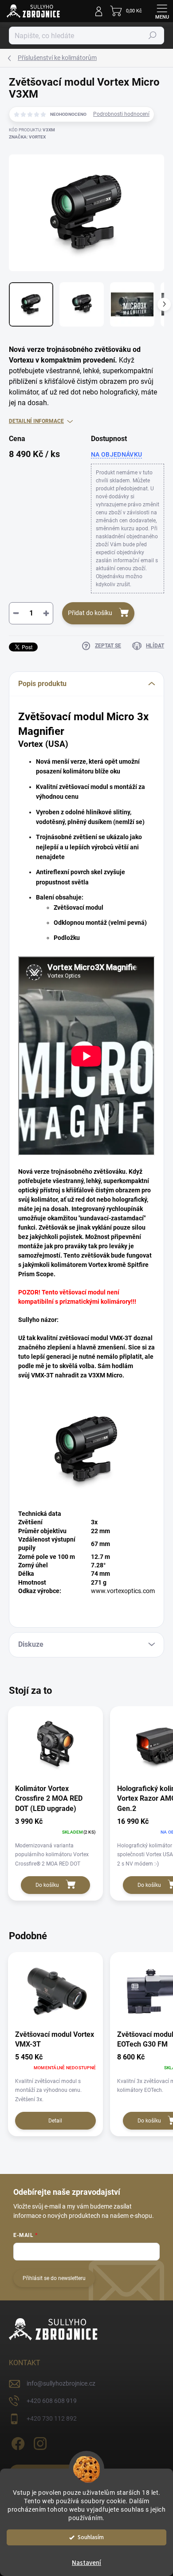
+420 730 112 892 (52, 2418)
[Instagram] (39, 2442)
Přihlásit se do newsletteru (54, 2278)
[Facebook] (17, 2442)
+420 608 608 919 (52, 2401)
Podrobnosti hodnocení (121, 114)
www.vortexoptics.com (123, 1591)
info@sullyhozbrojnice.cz (61, 2383)
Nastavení (86, 2563)
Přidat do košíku (90, 613)
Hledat (153, 36)
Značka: (27, 137)
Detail (55, 2121)
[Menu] (162, 11)
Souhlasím (91, 2537)
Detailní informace (36, 421)
